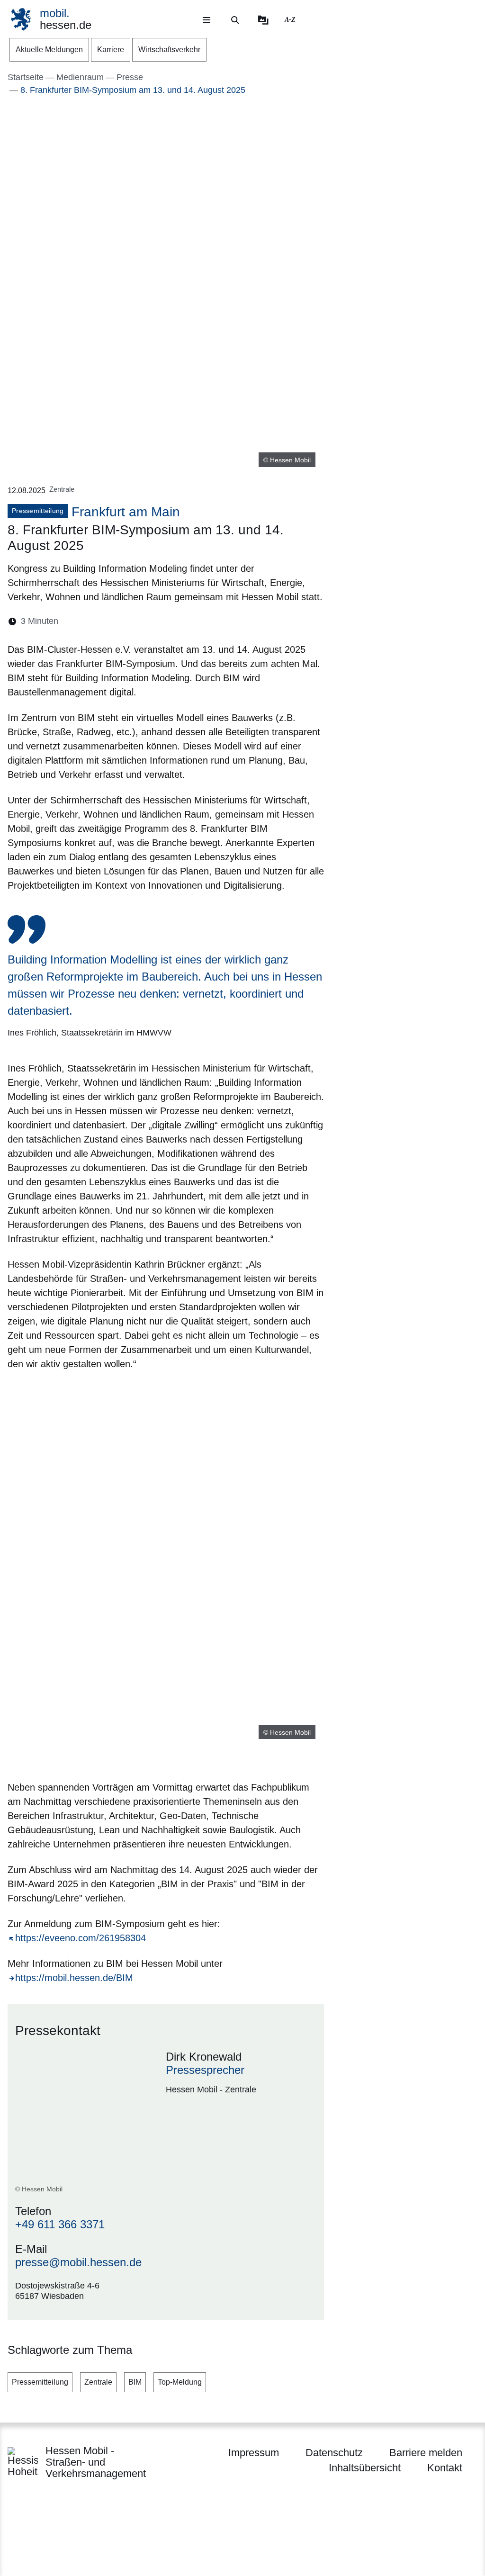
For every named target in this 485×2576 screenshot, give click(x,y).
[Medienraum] (263, 20)
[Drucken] (147, 621)
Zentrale (98, 2382)
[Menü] (207, 20)
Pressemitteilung (40, 2382)
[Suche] (235, 20)
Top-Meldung (180, 2382)
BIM (135, 2382)
